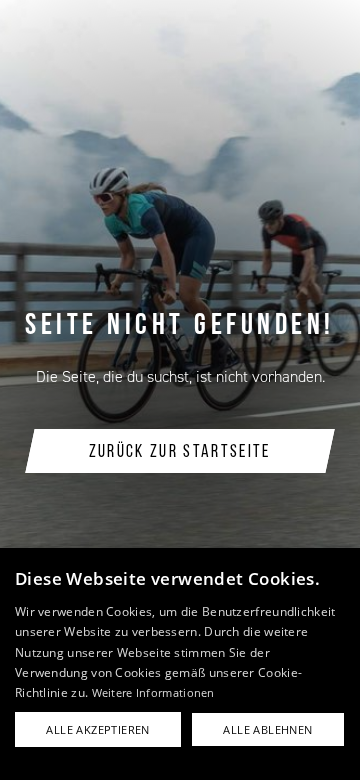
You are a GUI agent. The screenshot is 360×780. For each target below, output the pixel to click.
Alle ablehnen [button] (267, 729)
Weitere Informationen (153, 692)
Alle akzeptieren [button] (97, 729)
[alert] (180, 664)
